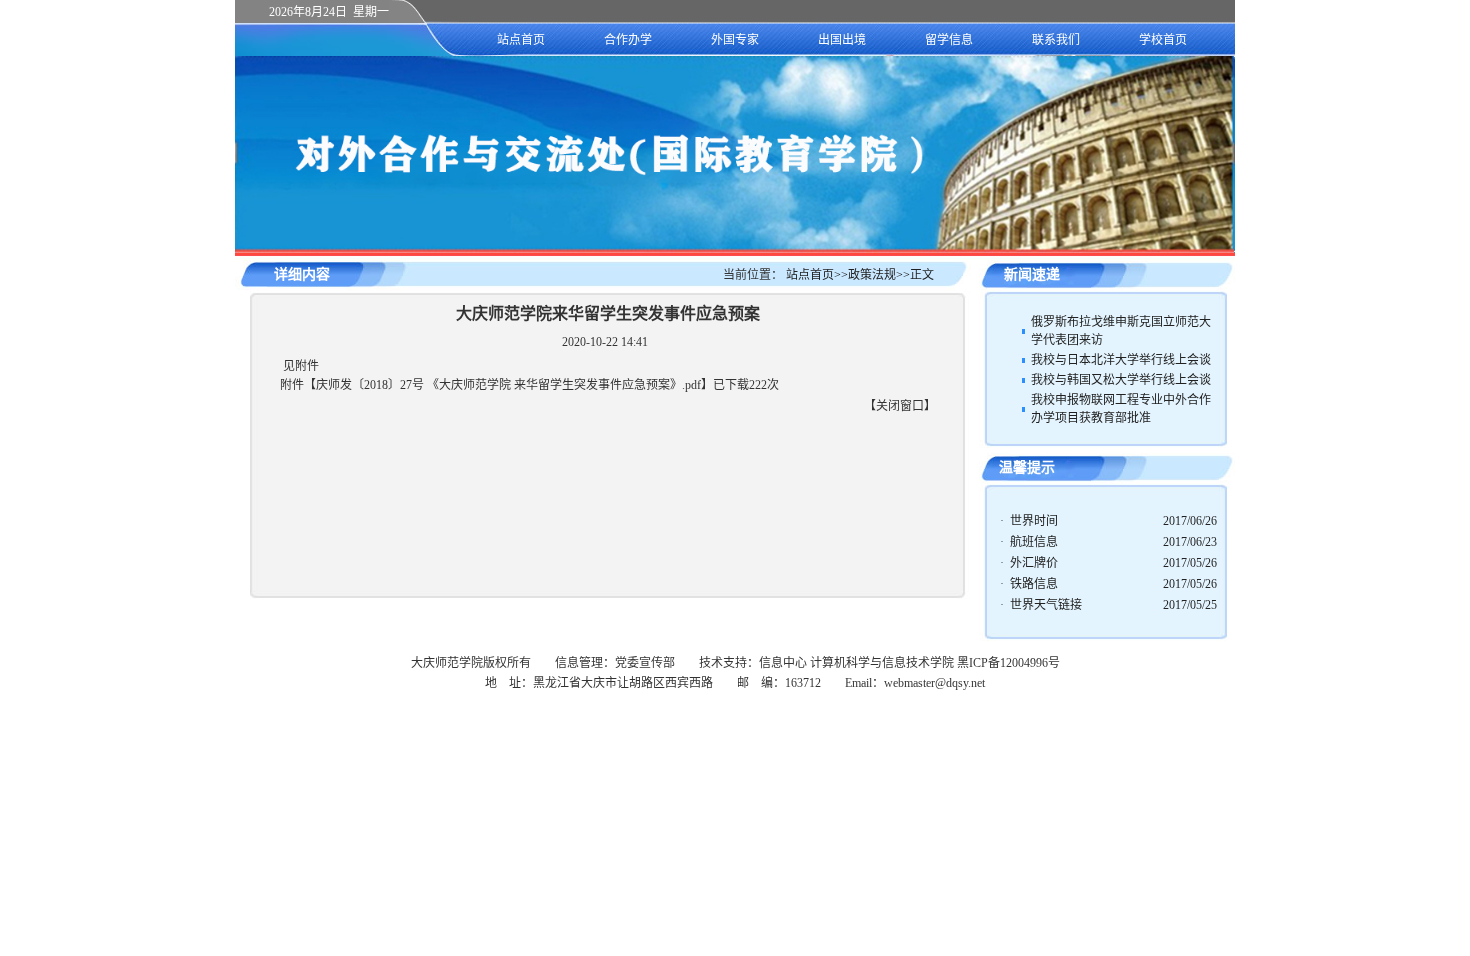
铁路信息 (1034, 584)
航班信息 (1034, 542)
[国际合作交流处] (734, 249)
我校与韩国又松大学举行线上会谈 (1121, 380)
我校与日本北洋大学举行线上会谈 (1121, 360)
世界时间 (1034, 521)
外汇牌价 (1034, 563)
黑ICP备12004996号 (1008, 663)
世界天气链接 (1046, 605)
